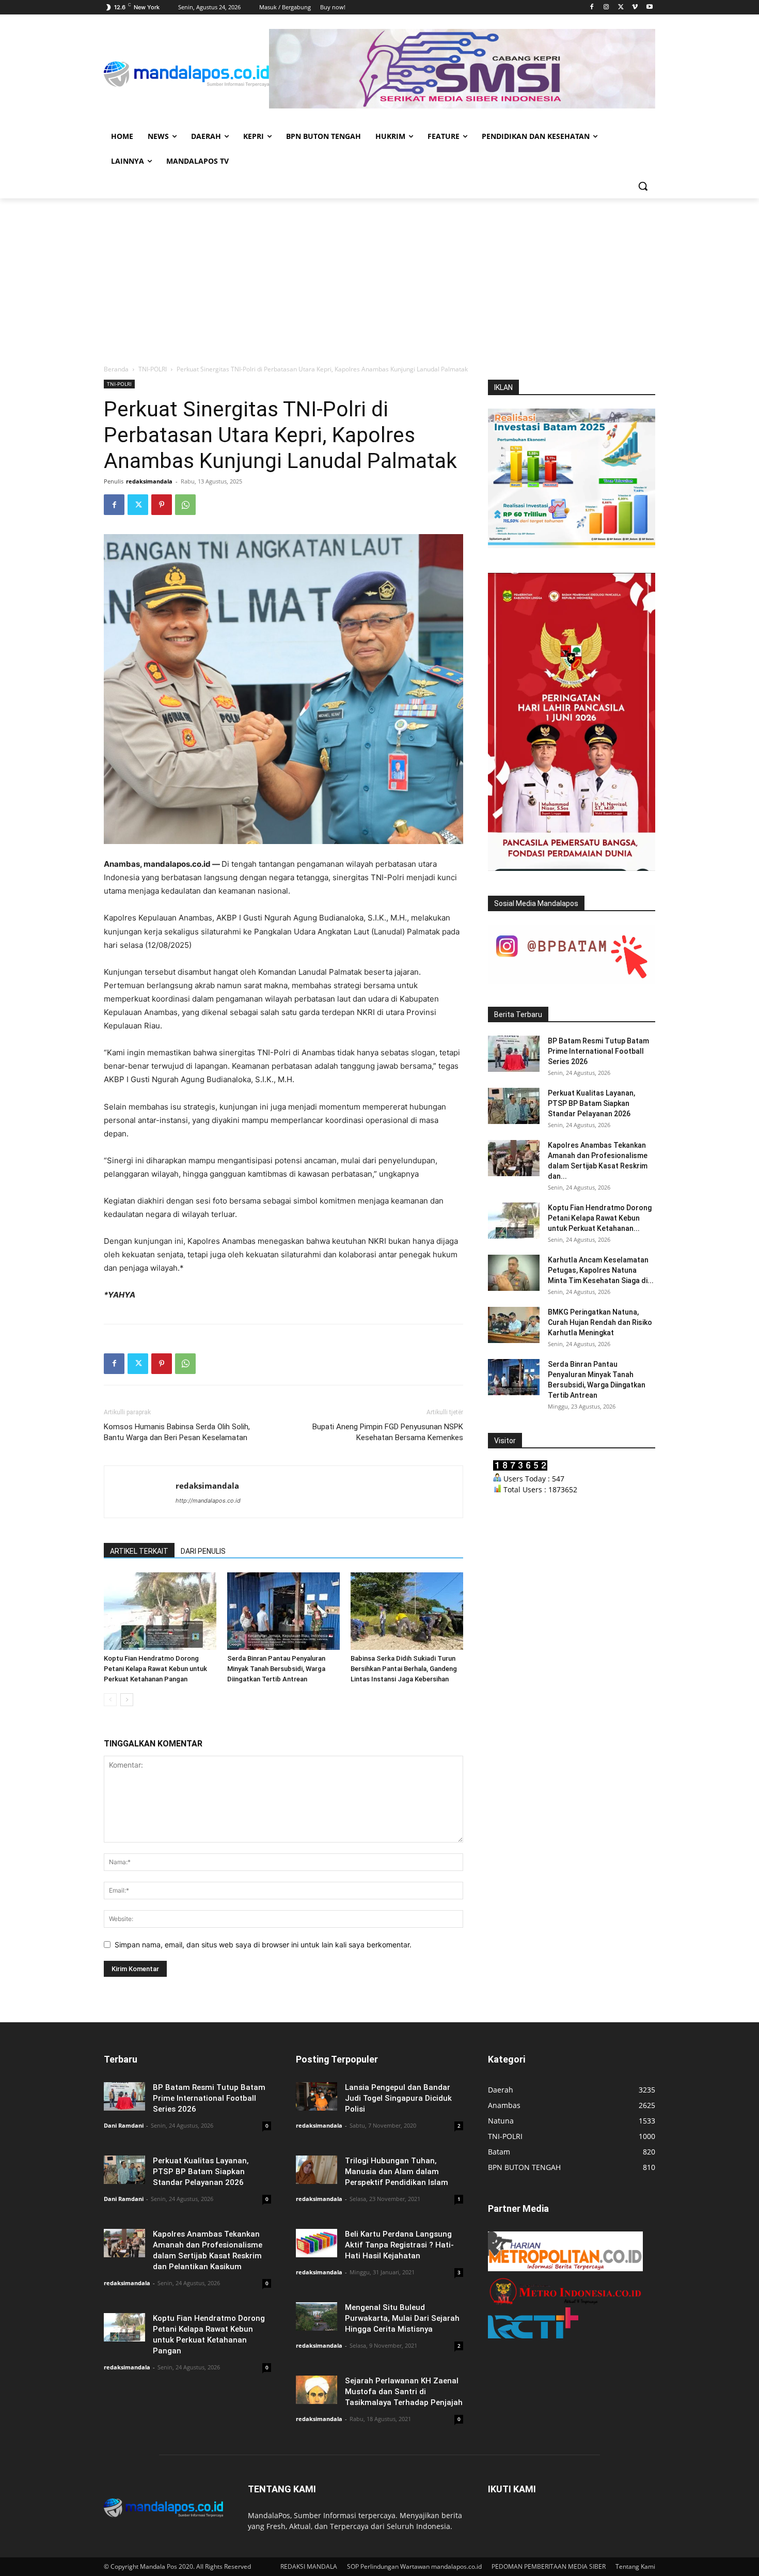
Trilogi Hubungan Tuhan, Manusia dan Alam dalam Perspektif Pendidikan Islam (397, 2172)
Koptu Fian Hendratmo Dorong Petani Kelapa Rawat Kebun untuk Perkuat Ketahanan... (600, 1218)
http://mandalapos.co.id (208, 1501)
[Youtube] (649, 7)
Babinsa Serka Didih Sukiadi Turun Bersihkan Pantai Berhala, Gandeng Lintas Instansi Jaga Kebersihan (404, 1669)
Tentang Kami (635, 2566)
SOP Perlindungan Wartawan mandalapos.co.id (414, 2566)
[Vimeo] (635, 7)
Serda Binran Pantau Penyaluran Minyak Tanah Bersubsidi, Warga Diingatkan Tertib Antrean (276, 1669)
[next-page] (127, 1700)
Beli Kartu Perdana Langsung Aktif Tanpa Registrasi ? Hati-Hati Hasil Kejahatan (399, 2245)
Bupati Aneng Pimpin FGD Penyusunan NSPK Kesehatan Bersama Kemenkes (388, 1432)
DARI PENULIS (203, 1551)
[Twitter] (621, 7)
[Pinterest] (162, 505)
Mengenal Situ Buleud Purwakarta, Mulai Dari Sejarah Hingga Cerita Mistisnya (402, 2318)
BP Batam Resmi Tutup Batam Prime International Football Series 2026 (598, 1051)
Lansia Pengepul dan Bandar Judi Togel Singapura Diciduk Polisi (398, 2098)
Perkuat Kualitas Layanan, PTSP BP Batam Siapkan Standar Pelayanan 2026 (591, 1103)
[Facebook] (592, 7)
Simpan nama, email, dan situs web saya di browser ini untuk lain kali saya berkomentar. (263, 1945)
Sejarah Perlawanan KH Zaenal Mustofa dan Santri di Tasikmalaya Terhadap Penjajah (404, 2392)
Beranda (116, 369)
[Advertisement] (379, 276)
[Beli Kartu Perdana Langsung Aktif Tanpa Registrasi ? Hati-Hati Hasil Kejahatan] (317, 2243)
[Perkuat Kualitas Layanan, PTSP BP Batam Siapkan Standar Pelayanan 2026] (514, 1106)
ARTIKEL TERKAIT (139, 1551)
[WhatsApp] (185, 505)
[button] (643, 186)
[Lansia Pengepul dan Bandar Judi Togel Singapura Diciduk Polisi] (317, 2096)
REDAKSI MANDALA (309, 2566)
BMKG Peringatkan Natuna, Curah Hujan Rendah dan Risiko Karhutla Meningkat (600, 1322)
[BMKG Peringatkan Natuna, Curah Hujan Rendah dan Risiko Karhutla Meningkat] (514, 1325)
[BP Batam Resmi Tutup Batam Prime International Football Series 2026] (514, 1054)
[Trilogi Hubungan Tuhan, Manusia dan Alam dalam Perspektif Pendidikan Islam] (317, 2170)
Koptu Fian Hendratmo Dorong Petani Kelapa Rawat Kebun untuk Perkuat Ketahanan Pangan (155, 1669)
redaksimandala (149, 481)
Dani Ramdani (124, 2125)
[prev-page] (110, 1700)
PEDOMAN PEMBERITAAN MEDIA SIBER (549, 2566)
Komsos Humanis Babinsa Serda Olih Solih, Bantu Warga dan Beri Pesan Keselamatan (177, 1432)
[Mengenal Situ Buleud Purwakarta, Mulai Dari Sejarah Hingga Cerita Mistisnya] (317, 2316)
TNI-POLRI (153, 369)
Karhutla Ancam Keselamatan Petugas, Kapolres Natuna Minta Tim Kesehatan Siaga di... (601, 1270)
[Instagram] (606, 7)
